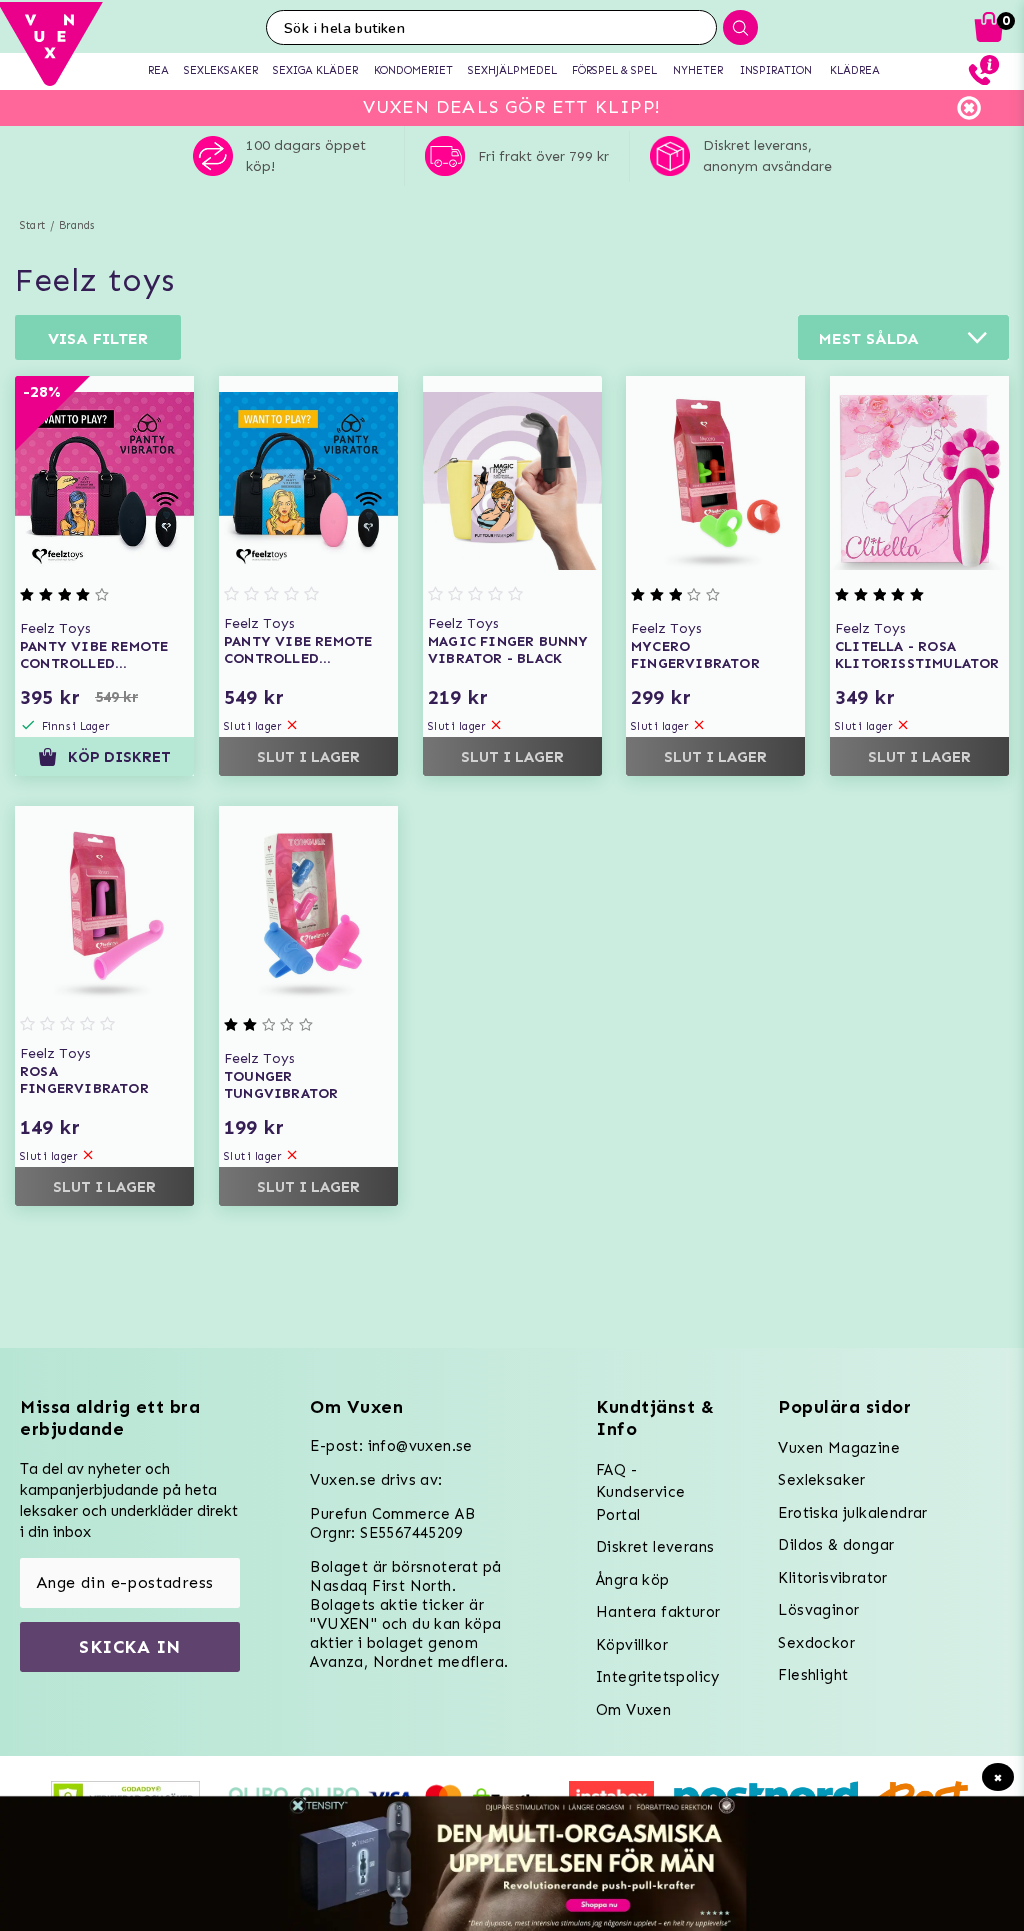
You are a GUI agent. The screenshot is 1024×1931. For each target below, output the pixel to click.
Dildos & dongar (836, 1545)
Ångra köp (633, 1580)
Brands (76, 225)
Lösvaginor (818, 1610)
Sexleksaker (821, 1480)
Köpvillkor (632, 1645)
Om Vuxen (633, 1710)
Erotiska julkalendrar (852, 1513)
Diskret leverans (655, 1547)
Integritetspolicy (658, 1677)
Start (32, 225)
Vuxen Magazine (839, 1448)
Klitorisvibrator (832, 1578)
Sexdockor (816, 1643)
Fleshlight (813, 1675)
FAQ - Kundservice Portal (640, 1492)
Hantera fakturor (658, 1612)
